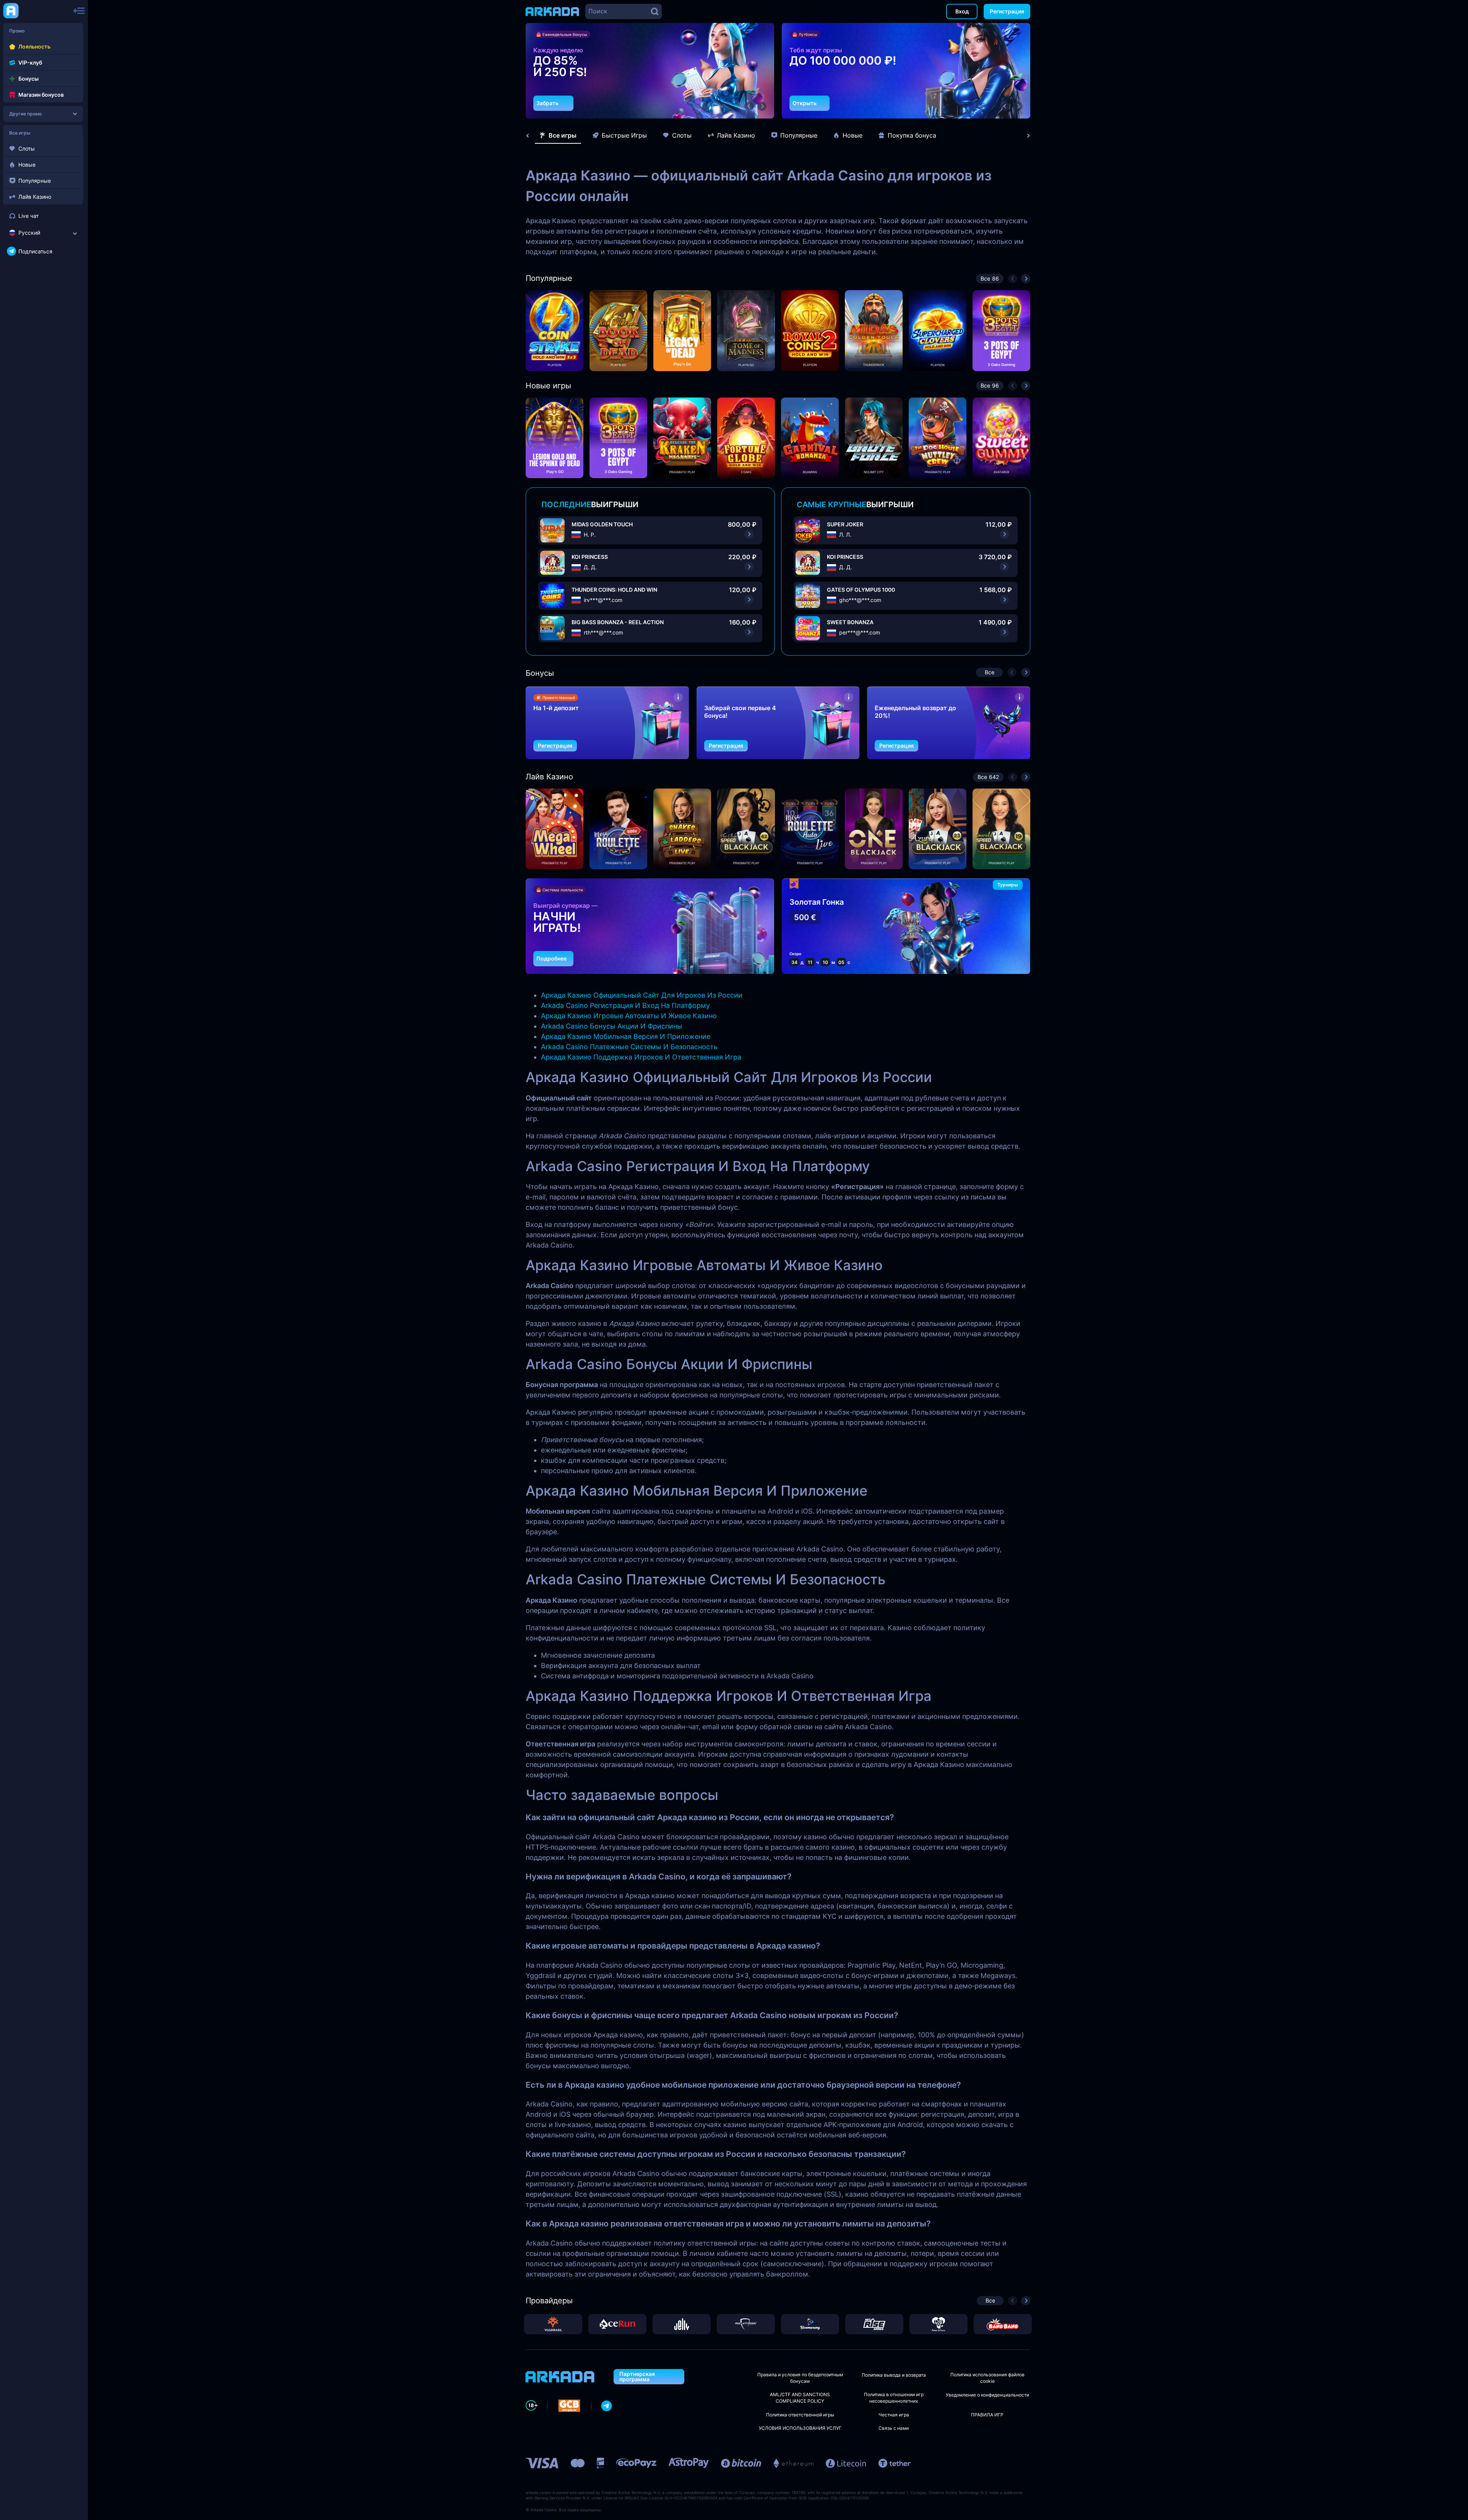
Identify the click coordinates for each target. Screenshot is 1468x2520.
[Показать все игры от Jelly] (682, 2324)
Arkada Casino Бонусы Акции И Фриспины (612, 1026)
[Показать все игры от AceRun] (617, 2324)
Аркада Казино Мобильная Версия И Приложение (626, 1036)
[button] (749, 106)
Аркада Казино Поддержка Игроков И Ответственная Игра (641, 1057)
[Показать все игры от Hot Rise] (874, 2324)
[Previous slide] (531, 136)
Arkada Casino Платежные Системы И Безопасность (629, 1047)
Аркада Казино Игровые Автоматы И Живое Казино (629, 1016)
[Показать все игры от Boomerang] (810, 2324)
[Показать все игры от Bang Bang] (1003, 2324)
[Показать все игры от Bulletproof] (746, 2324)
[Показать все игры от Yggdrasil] (553, 2324)
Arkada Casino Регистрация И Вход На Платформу (625, 1005)
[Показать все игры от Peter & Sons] (939, 2324)
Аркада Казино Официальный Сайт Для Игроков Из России (642, 995)
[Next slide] (1025, 136)
